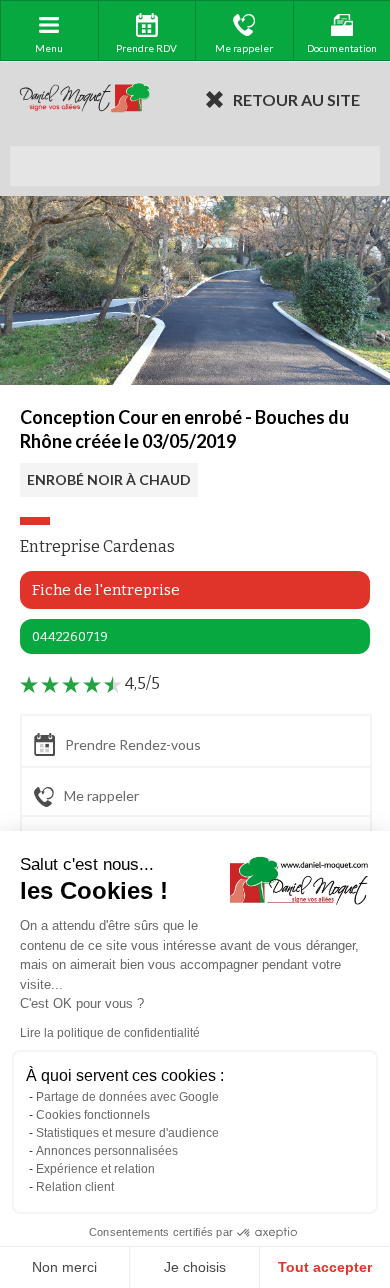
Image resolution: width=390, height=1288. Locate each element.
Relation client (75, 1187)
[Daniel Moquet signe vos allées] (85, 99)
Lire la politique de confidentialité (110, 1033)
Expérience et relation (95, 1169)
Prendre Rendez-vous (133, 744)
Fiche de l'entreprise (106, 590)
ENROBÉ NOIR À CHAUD (109, 479)
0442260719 (70, 636)
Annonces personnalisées (107, 1151)
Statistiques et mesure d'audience (127, 1133)
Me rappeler (101, 795)
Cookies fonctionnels (93, 1115)
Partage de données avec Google (127, 1097)
